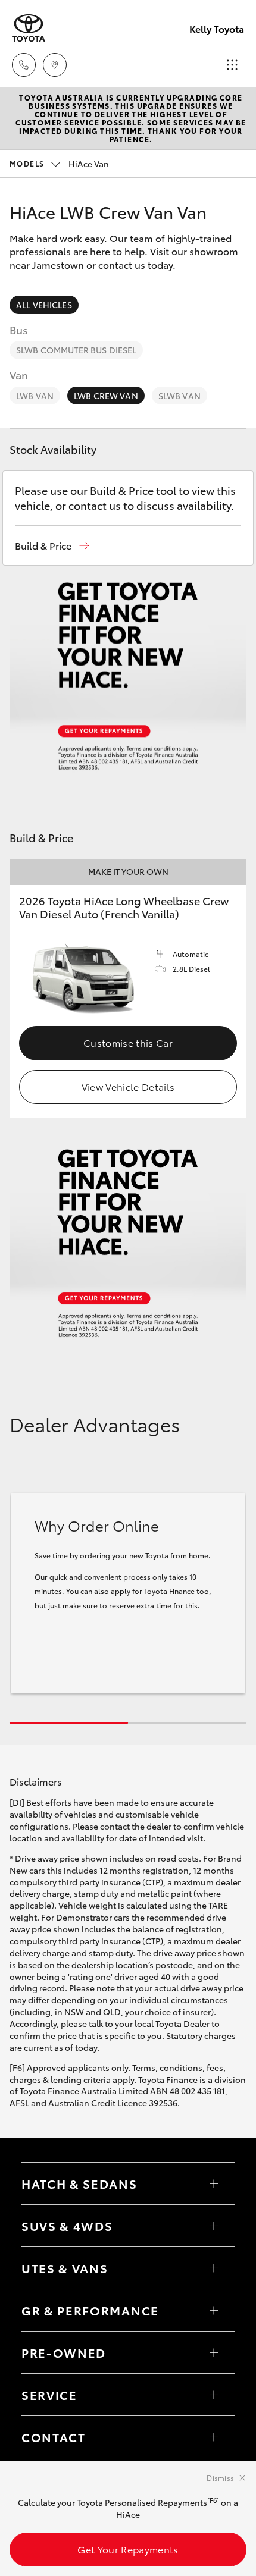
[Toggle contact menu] (214, 2352)
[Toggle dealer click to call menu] (24, 65)
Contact (54, 2437)
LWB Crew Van (106, 396)
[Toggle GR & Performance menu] (214, 2310)
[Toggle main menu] (232, 65)
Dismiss (220, 2478)
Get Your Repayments (128, 2549)
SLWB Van (179, 396)
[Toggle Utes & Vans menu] (214, 2268)
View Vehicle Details (128, 1086)
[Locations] (55, 65)
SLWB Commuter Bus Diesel (76, 350)
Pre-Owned (64, 2352)
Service (49, 2395)
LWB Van (35, 396)
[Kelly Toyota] (29, 28)
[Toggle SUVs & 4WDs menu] (214, 2226)
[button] (52, 546)
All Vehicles (44, 305)
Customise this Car (128, 1042)
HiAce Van (59, 164)
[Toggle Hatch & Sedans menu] (214, 2183)
